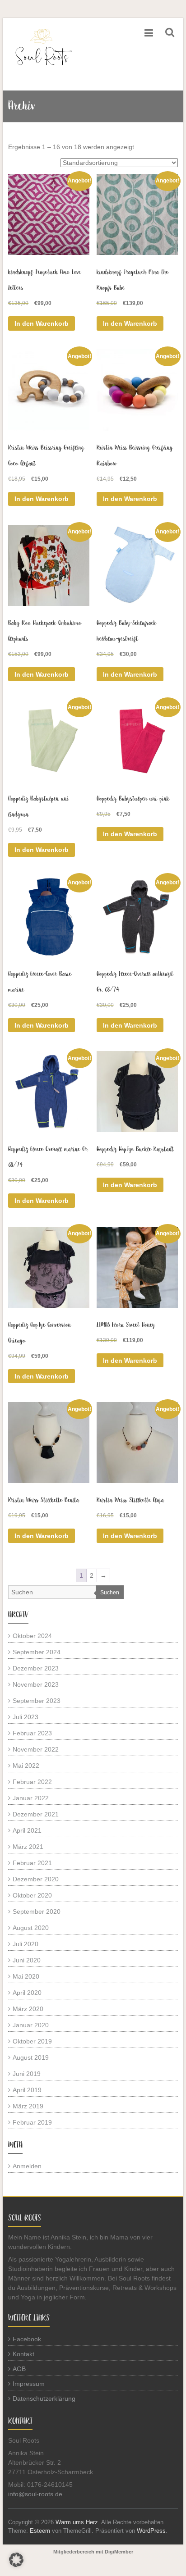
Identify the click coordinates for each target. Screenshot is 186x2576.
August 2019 (31, 2057)
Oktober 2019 (32, 2041)
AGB (19, 2369)
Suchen (110, 1593)
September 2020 (37, 1912)
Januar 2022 (31, 1798)
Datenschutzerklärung (44, 2399)
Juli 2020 (26, 1944)
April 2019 (27, 2090)
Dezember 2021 (36, 1814)
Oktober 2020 (32, 1895)
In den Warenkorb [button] (42, 323)
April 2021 (27, 1830)
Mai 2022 (26, 1766)
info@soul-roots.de (35, 2494)
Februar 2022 (32, 1782)
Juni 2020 (27, 1960)
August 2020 (31, 1928)
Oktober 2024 (32, 1636)
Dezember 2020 (36, 1879)
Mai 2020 (26, 1976)
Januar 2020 (31, 2025)
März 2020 (28, 2009)
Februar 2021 (32, 1863)
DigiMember (119, 2552)
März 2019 (28, 2106)
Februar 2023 (32, 1733)
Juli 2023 (26, 1717)
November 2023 (36, 1684)
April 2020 (27, 1993)
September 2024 (37, 1652)
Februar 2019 (32, 2122)
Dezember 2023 (36, 1668)
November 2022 (36, 1749)
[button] (16, 2560)
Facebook (27, 2339)
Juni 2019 (27, 2074)
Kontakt (23, 2354)
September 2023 (37, 1701)
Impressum (29, 2384)
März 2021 (28, 1847)
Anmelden (27, 2166)
